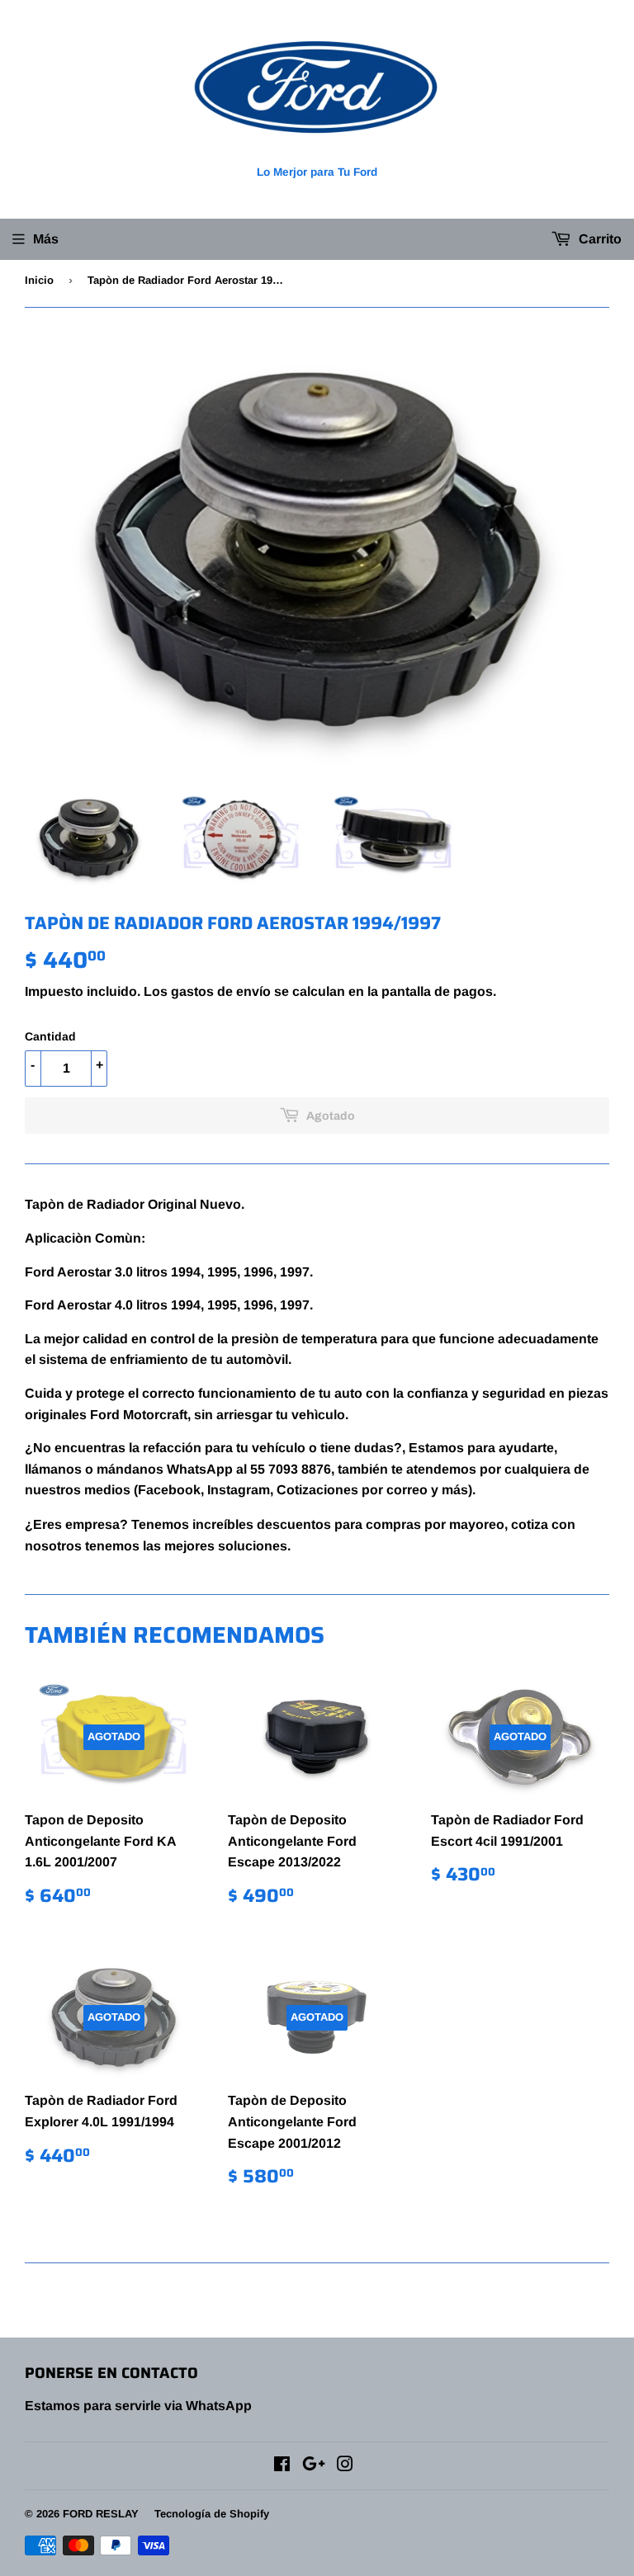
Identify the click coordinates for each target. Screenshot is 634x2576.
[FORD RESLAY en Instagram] (345, 2466)
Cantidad (50, 1036)
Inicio (39, 280)
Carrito (599, 239)
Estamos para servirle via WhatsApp (138, 2406)
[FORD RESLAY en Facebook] (282, 2466)
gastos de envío (221, 991)
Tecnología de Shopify (212, 2514)
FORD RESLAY (101, 2514)
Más (46, 239)
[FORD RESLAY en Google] (314, 2466)
